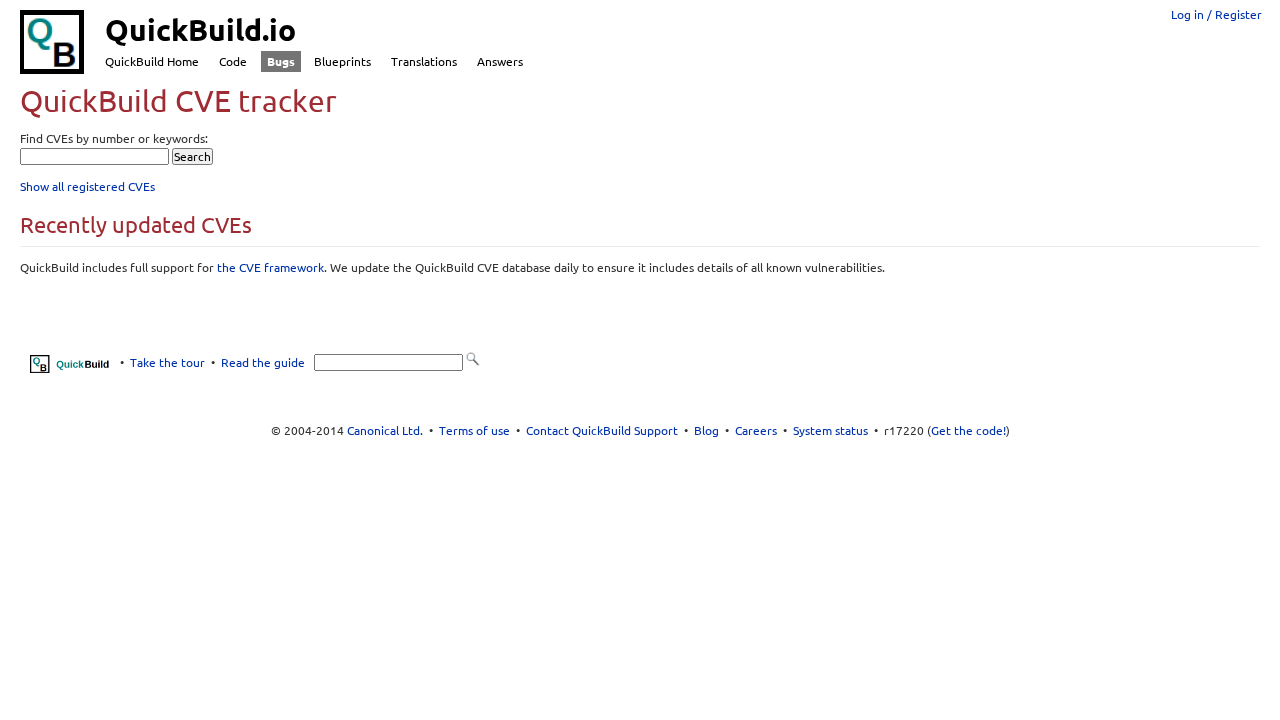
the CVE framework (270, 267)
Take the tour (167, 362)
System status (830, 430)
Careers (756, 430)
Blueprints (342, 61)
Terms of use (474, 430)
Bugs (281, 61)
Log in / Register (1216, 14)
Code (233, 61)
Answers (500, 61)
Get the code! (968, 430)
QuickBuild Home (152, 61)
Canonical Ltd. (385, 430)
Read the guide (263, 362)
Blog (706, 430)
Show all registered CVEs (87, 186)
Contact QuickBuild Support (602, 430)
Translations (424, 61)
